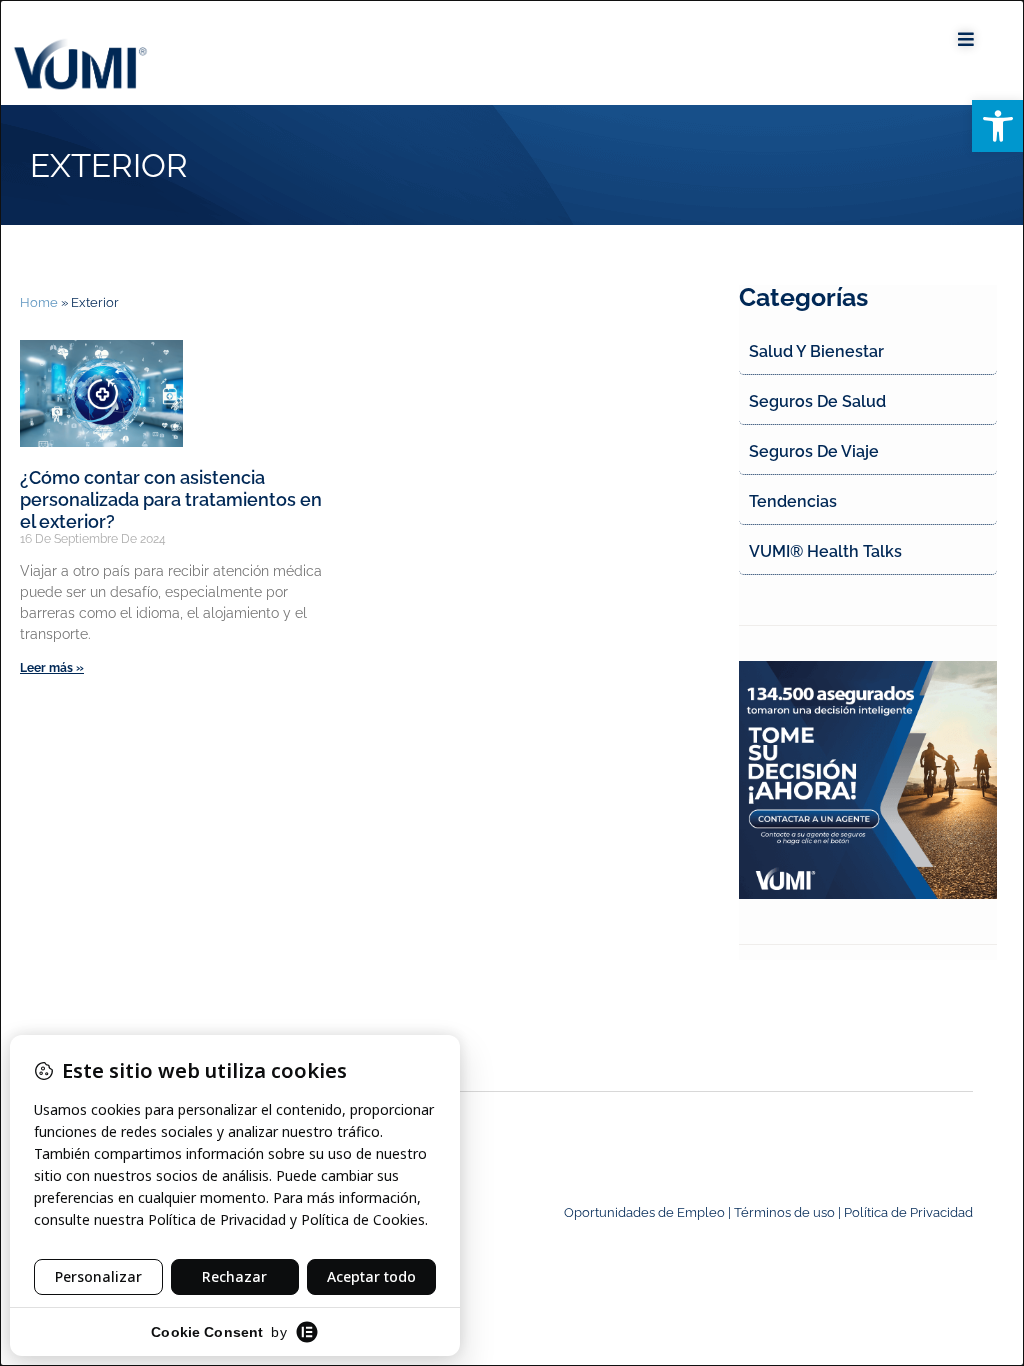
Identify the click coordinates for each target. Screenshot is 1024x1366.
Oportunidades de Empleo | (649, 1212)
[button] (998, 126)
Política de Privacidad (908, 1212)
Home (39, 302)
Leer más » (52, 668)
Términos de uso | (789, 1212)
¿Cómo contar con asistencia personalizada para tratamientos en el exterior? (171, 499)
